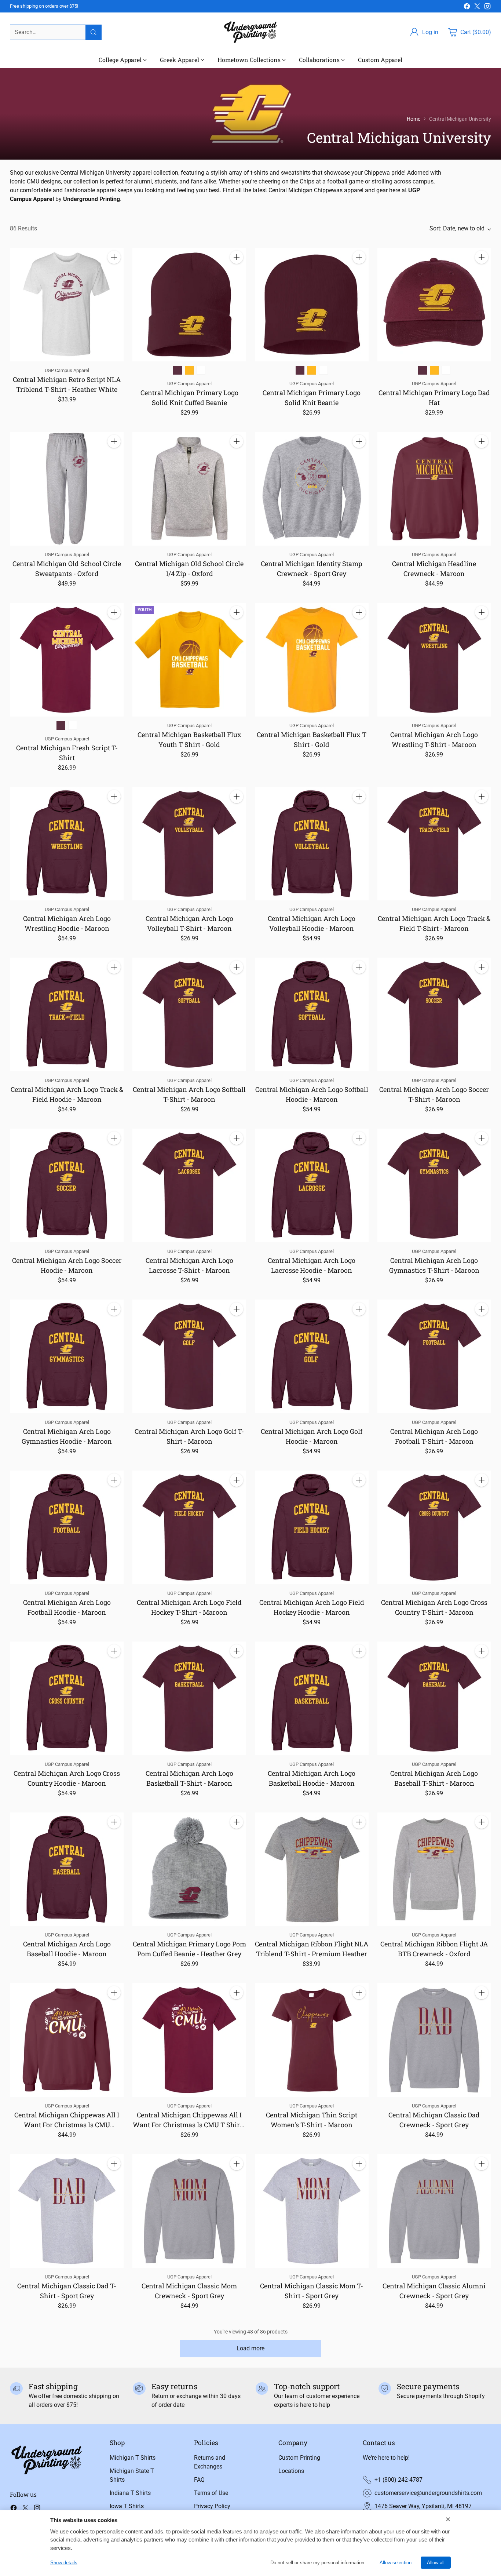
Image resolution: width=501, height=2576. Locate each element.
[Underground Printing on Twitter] (477, 8)
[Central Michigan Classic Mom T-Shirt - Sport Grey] (312, 2211)
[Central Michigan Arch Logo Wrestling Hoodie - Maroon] (67, 844)
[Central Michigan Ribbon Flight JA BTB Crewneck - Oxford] (434, 1869)
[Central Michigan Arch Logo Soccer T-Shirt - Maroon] (434, 1014)
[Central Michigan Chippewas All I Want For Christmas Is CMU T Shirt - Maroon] (189, 2040)
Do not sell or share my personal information (317, 2563)
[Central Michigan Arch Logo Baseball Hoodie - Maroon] (67, 1869)
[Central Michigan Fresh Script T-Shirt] (67, 660)
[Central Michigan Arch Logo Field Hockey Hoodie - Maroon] (312, 1527)
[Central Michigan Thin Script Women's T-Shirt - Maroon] (312, 2040)
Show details (64, 2563)
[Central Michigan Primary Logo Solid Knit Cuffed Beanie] (189, 305)
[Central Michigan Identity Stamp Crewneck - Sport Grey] (312, 489)
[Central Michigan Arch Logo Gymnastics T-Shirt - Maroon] (434, 1185)
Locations (291, 2471)
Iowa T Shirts (127, 2506)
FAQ (199, 2480)
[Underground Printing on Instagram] (487, 8)
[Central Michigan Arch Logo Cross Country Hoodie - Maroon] (67, 1698)
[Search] (94, 32)
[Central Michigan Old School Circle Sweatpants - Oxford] (67, 489)
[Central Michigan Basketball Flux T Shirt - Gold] (312, 660)
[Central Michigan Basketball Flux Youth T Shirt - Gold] (189, 660)
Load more (251, 2348)
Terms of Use (211, 2493)
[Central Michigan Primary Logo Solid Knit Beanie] (312, 305)
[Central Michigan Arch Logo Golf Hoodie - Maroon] (312, 1356)
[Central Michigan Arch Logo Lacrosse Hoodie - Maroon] (312, 1185)
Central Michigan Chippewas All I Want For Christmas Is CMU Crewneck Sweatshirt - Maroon (67, 2125)
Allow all (436, 2563)
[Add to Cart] (114, 257)
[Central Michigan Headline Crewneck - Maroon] (434, 489)
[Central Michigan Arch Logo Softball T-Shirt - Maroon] (189, 1014)
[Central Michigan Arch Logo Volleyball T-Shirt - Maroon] (189, 844)
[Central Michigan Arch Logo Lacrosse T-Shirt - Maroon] (189, 1185)
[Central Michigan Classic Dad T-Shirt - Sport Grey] (67, 2211)
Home (414, 119)
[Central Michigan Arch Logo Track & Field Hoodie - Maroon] (67, 1014)
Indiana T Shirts (130, 2493)
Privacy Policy (212, 2506)
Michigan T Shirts (133, 2458)
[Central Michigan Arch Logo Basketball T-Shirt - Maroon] (189, 1698)
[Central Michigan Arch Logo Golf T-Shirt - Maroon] (189, 1356)
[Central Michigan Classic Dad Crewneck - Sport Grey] (434, 2040)
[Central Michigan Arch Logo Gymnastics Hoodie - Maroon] (67, 1356)
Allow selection (396, 2563)
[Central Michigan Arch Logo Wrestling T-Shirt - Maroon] (434, 660)
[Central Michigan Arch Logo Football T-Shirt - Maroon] (434, 1356)
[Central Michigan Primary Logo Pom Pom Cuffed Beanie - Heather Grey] (189, 1869)
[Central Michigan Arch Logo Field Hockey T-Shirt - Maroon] (189, 1527)
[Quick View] (114, 273)
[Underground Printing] (251, 32)
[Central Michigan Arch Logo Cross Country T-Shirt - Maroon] (434, 1527)
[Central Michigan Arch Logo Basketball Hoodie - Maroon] (312, 1698)
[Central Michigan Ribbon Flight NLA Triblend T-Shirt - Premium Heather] (312, 1869)
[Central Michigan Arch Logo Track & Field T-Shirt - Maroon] (434, 844)
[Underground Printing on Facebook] (467, 8)
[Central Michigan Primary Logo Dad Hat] (434, 305)
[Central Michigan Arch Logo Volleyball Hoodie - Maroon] (312, 844)
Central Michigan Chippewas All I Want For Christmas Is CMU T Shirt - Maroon (189, 2125)
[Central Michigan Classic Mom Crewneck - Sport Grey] (189, 2211)
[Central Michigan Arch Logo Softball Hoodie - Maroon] (312, 1014)
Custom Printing (299, 2458)
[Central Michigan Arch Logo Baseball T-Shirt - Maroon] (434, 1698)
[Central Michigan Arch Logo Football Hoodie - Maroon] (67, 1527)
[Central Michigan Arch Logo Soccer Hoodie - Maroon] (67, 1185)
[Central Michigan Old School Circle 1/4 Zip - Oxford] (189, 489)
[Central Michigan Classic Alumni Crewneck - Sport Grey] (434, 2211)
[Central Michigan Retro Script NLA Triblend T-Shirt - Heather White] (67, 305)
